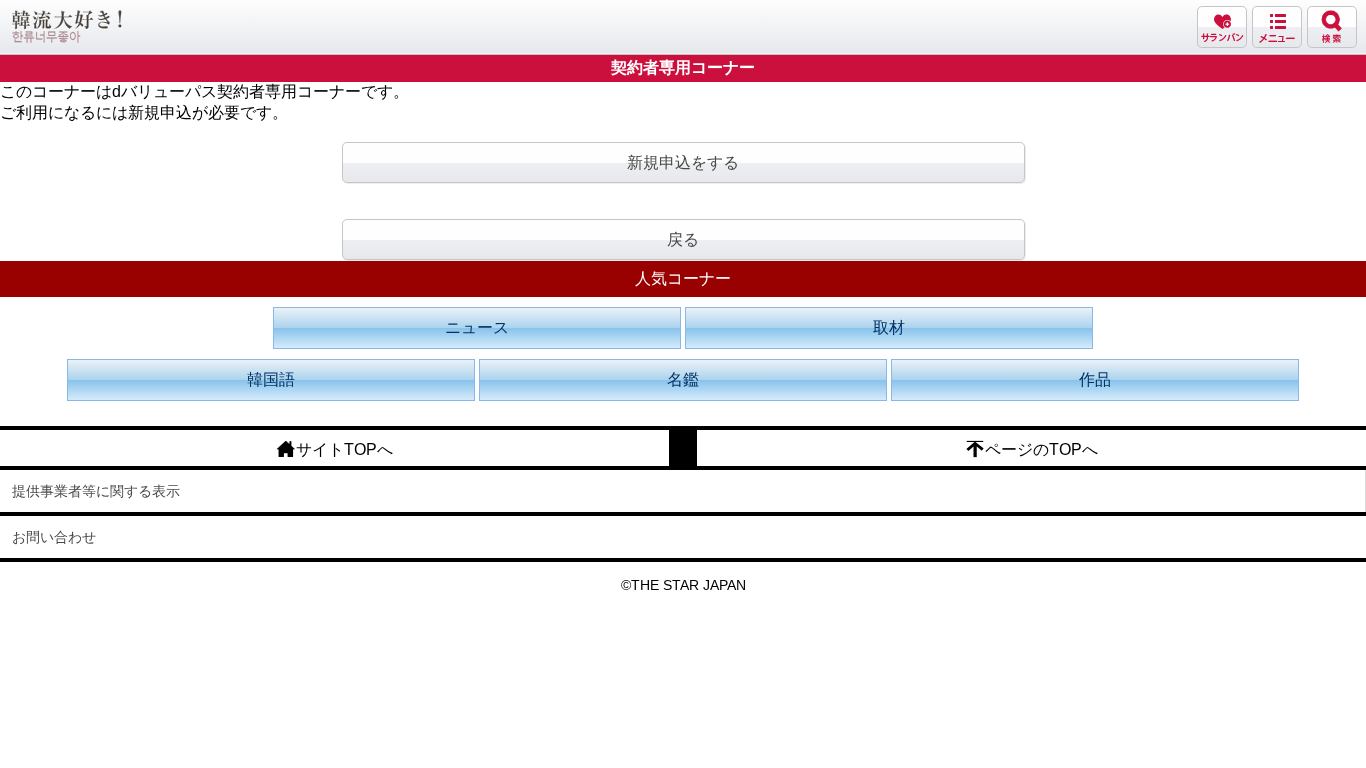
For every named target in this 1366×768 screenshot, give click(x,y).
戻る (683, 239)
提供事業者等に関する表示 (96, 491)
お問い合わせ (54, 537)
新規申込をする (683, 162)
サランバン (1222, 27)
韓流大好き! (67, 26)
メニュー (1277, 27)
